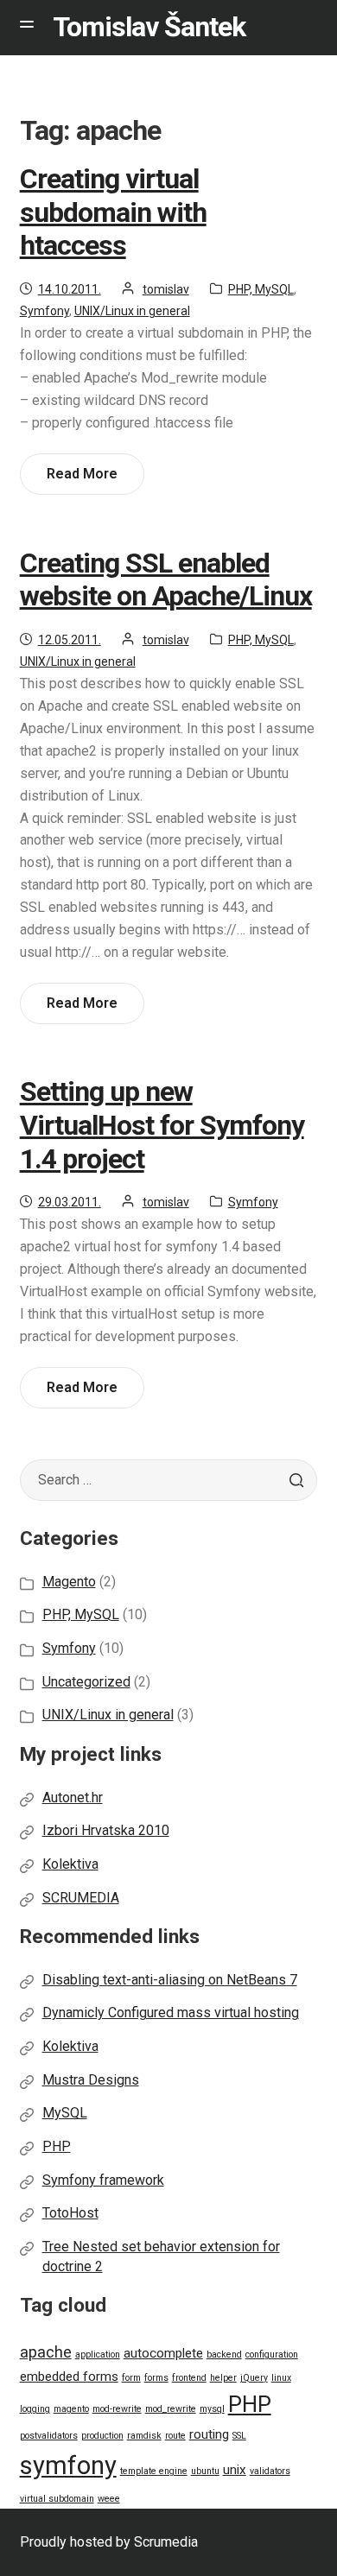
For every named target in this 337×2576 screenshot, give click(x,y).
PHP (57, 2146)
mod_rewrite (171, 2409)
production (102, 2436)
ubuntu (205, 2471)
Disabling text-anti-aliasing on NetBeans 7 (170, 1980)
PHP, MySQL (261, 289)
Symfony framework (103, 2180)
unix (235, 2470)
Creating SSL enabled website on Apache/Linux (166, 580)
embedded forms (69, 2377)
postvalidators (49, 2436)
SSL (239, 2436)
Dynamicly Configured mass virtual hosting (171, 2013)
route (175, 2436)
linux (281, 2378)
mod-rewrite (117, 2409)
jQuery (254, 2378)
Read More (88, 480)
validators (270, 2471)
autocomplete (163, 2353)
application (98, 2354)
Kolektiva (70, 1864)
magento (71, 2409)
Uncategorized (86, 1682)
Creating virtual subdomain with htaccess (113, 212)
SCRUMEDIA (81, 1898)
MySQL (65, 2113)
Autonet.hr (73, 1798)
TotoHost (70, 2213)
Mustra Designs (91, 2080)
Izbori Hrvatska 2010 (106, 1830)
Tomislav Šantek (149, 27)
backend (224, 2354)
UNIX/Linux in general (132, 311)
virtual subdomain (57, 2499)
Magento (69, 1582)
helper (223, 2378)
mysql (212, 2409)
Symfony (45, 311)
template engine (154, 2471)
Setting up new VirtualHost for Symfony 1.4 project (162, 1125)
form (131, 2378)
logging (35, 2409)
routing (209, 2434)
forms (156, 2378)
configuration (272, 2354)
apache (46, 2352)
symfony (68, 2465)
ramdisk (144, 2436)
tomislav (166, 289)
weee (109, 2499)
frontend (189, 2378)
